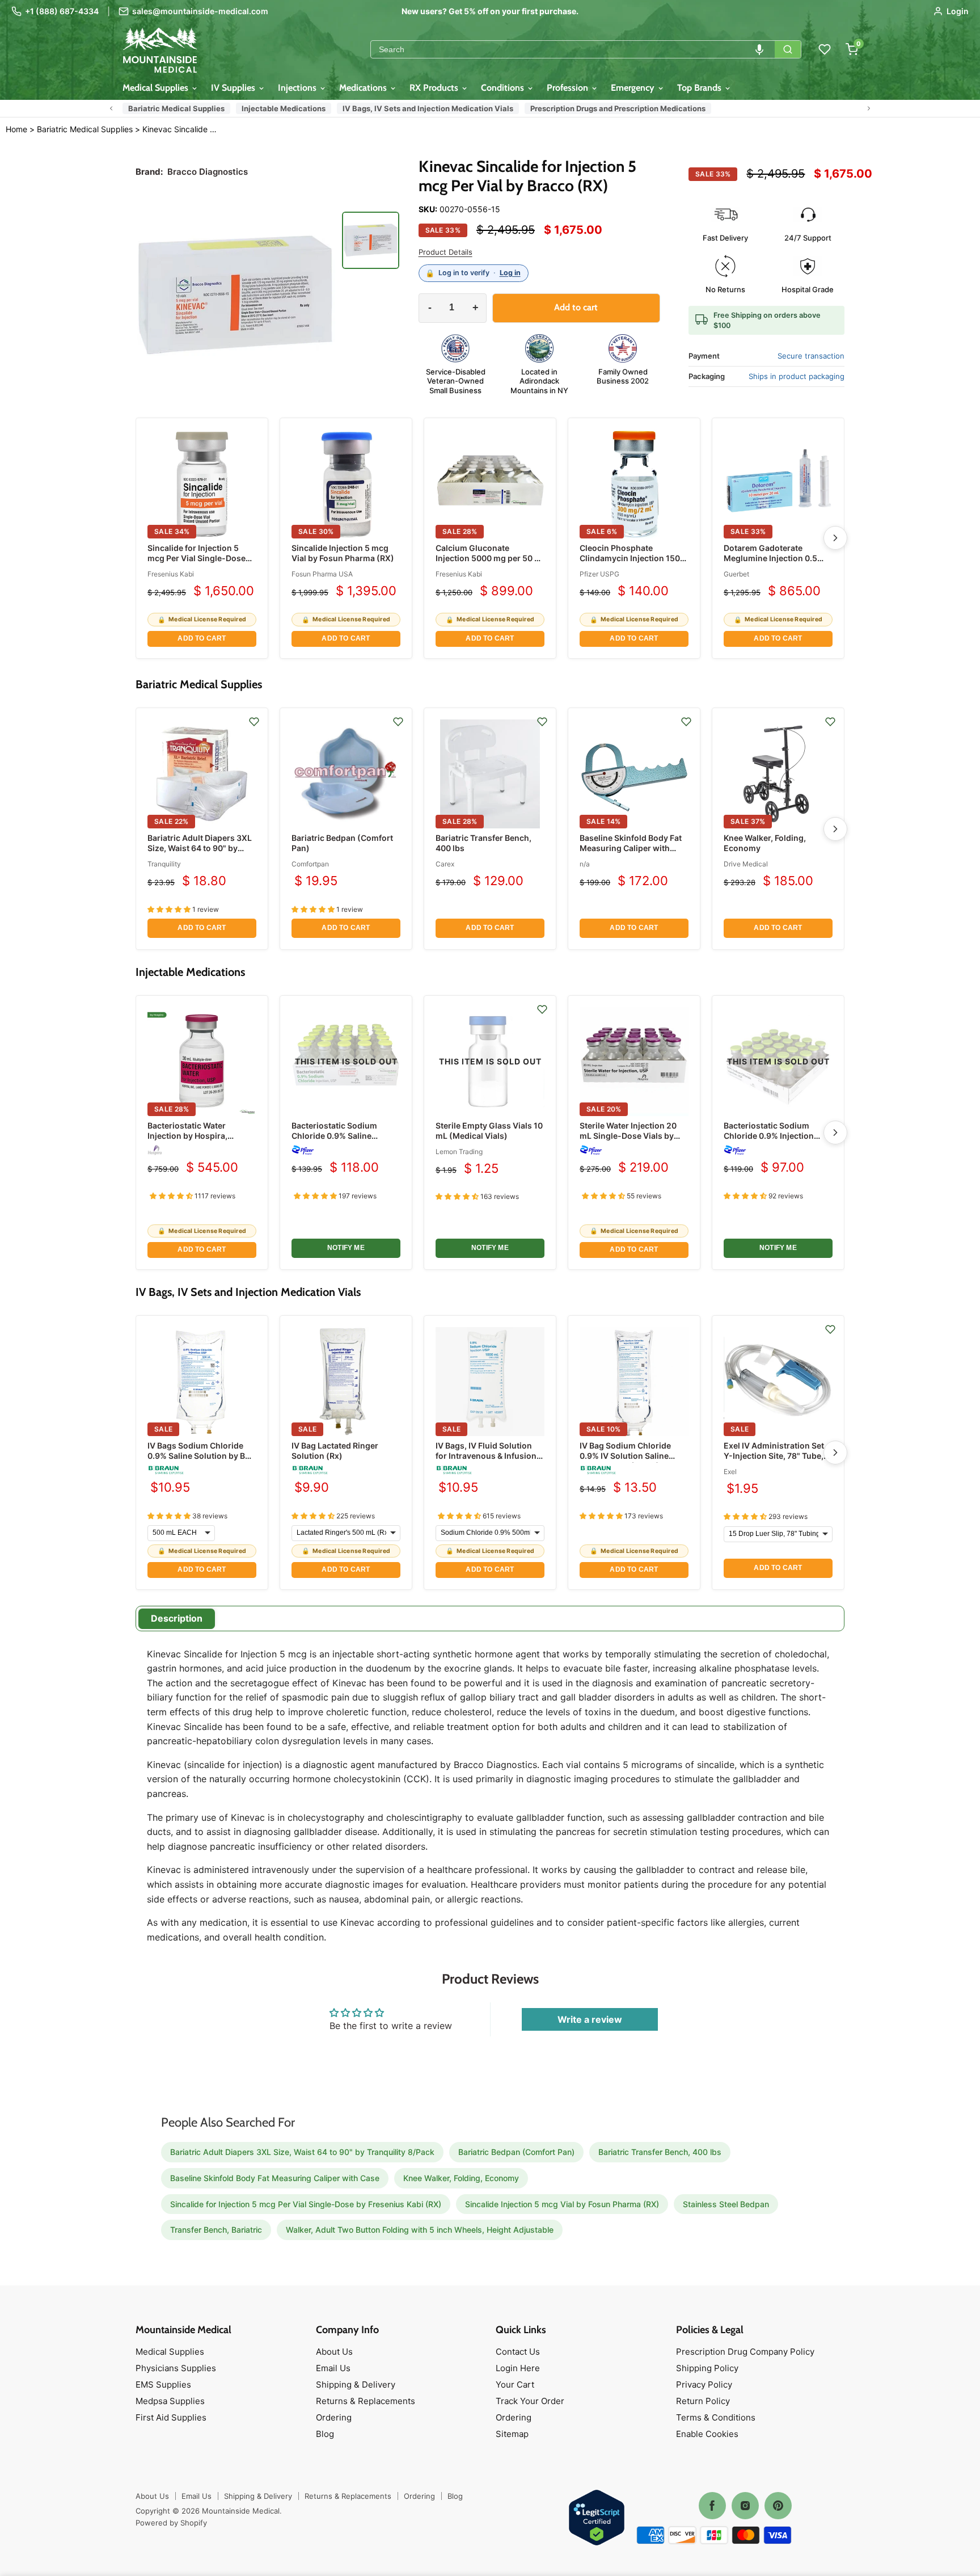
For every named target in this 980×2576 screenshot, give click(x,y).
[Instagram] (745, 2506)
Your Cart (515, 2385)
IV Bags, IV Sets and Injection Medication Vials (428, 108)
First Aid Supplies (171, 2417)
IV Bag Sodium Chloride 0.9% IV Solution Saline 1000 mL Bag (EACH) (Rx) (629, 1456)
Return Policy (703, 2401)
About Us (334, 2352)
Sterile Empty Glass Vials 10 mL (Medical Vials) (489, 1131)
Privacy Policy (704, 2385)
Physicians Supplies (176, 2368)
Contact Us (518, 2352)
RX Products (435, 88)
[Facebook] (712, 2506)
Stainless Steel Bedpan (726, 2204)
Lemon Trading (459, 1152)
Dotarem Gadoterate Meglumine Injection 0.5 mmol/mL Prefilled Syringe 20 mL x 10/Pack (775, 563)
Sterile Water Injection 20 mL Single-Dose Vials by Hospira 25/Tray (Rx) (628, 1136)
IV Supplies (234, 88)
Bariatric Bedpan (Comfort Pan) (516, 2152)
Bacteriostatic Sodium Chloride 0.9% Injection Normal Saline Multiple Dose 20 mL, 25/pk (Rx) (778, 1141)
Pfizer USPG (599, 574)
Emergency (634, 88)
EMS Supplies (163, 2385)
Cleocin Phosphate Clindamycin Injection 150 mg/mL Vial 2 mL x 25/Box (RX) (630, 563)
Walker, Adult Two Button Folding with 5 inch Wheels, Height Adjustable (420, 2230)
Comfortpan (310, 864)
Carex (445, 864)
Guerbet (736, 574)
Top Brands (700, 88)
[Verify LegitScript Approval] (597, 2518)
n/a (585, 864)
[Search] (788, 49)
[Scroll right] (869, 108)
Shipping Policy (707, 2368)
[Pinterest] (778, 2506)
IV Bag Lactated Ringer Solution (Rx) (335, 1451)
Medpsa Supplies (170, 2401)
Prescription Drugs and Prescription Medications (618, 108)
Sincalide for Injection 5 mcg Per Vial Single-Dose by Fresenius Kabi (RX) (197, 558)
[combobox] (573, 49)
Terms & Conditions (716, 2417)
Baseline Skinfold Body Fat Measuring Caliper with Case (631, 848)
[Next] (835, 538)
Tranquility (164, 864)
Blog (325, 2434)
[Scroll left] (111, 108)
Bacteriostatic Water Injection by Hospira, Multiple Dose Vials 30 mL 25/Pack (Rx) (197, 1141)
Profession (569, 88)
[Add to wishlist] (254, 722)
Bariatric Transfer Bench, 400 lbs (660, 2152)
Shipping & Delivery (356, 2385)
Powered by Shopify (171, 2523)
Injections (298, 88)
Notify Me (346, 1248)
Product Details (445, 252)
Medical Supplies (157, 88)
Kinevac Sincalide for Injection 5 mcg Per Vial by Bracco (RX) (181, 129)
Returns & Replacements (366, 2401)
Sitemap (512, 2434)
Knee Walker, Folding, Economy (461, 2178)
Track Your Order (530, 2401)
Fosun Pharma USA (322, 574)
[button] (759, 49)
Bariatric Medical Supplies (176, 108)
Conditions (504, 88)
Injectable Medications (284, 108)
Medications (364, 88)
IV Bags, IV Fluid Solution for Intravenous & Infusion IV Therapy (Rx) (486, 1456)
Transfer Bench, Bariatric (216, 2230)
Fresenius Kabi (171, 574)
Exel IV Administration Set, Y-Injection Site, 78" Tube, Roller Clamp (775, 1456)
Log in (510, 273)
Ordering (334, 2417)
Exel (730, 1472)
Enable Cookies (707, 2434)
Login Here (518, 2368)
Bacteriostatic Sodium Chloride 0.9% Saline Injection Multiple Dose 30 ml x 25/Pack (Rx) (342, 1141)
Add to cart (202, 638)
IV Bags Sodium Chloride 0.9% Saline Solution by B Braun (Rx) (196, 1456)
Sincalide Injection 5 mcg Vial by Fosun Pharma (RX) (343, 553)
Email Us (333, 2368)
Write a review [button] (590, 2019)
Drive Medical (746, 864)
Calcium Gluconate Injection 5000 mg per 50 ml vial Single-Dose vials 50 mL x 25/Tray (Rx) (490, 563)
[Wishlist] (825, 49)
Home (16, 129)
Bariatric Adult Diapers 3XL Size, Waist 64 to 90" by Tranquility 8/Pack (200, 848)
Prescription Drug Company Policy (745, 2352)
